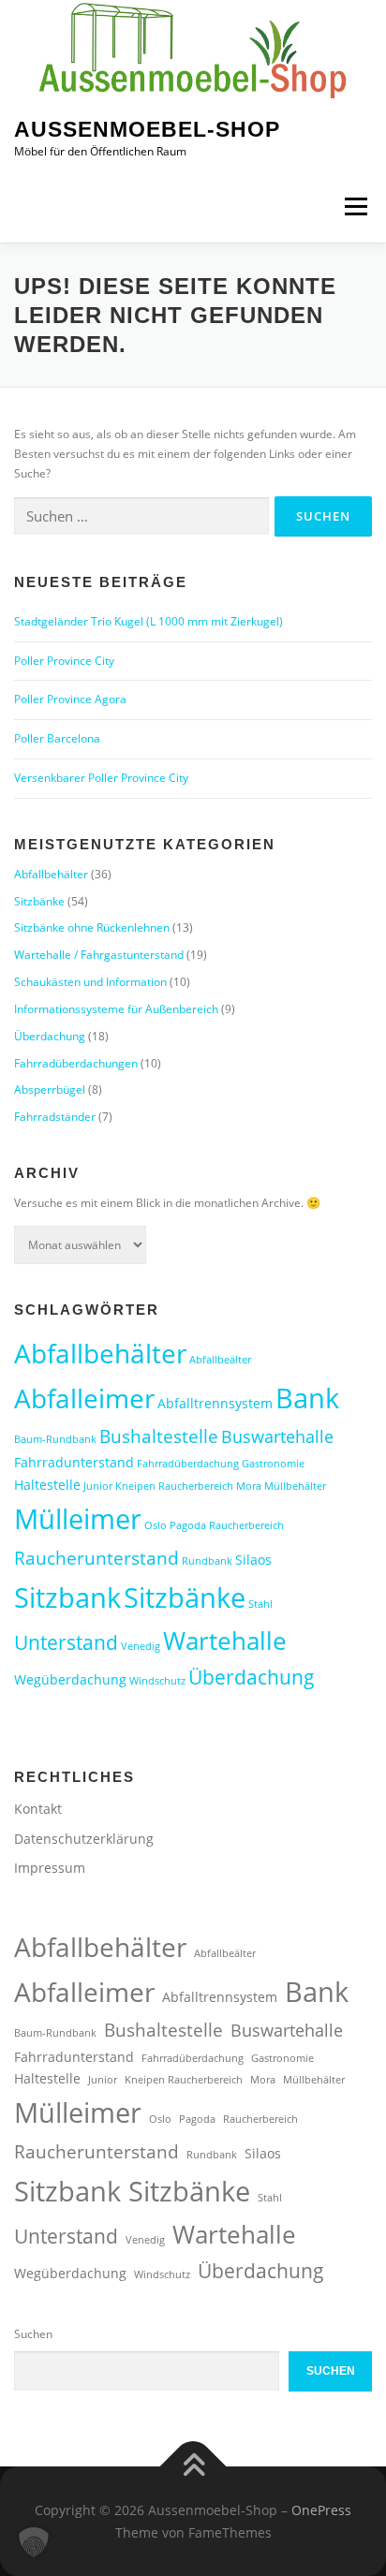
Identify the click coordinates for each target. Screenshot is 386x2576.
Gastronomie (273, 1464)
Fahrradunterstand (74, 1462)
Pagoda (188, 1525)
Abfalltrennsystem (215, 1403)
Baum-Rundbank (55, 1439)
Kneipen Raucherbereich (174, 1486)
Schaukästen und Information (90, 982)
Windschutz (157, 1681)
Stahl (260, 1604)
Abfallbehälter (51, 874)
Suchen (33, 2334)
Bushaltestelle (159, 1436)
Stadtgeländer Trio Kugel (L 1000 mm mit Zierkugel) (148, 621)
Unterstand (66, 1642)
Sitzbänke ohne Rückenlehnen (92, 927)
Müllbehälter (295, 1486)
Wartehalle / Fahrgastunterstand (99, 955)
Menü (354, 207)
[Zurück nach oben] (193, 2466)
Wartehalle (225, 1641)
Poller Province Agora (70, 699)
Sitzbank (67, 1597)
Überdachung (50, 1036)
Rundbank (207, 1561)
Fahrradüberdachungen (76, 1063)
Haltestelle (47, 1485)
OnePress (321, 2510)
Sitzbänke (39, 901)
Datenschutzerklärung (84, 1839)
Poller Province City (64, 661)
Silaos (253, 1560)
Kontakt (38, 1809)
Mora (249, 1486)
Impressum (50, 1868)
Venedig (141, 1646)
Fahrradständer (55, 1117)
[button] (34, 2542)
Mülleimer (78, 1519)
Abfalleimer (84, 1398)
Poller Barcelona (57, 738)
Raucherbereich (246, 1525)
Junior (98, 1486)
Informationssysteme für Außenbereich (116, 1009)
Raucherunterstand (96, 1558)
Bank (307, 1398)
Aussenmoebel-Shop (147, 129)
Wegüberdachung (70, 1679)
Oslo (156, 1525)
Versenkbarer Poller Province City (101, 778)
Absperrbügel (50, 1089)
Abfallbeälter (220, 1360)
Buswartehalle (277, 1436)
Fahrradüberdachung (188, 1464)
